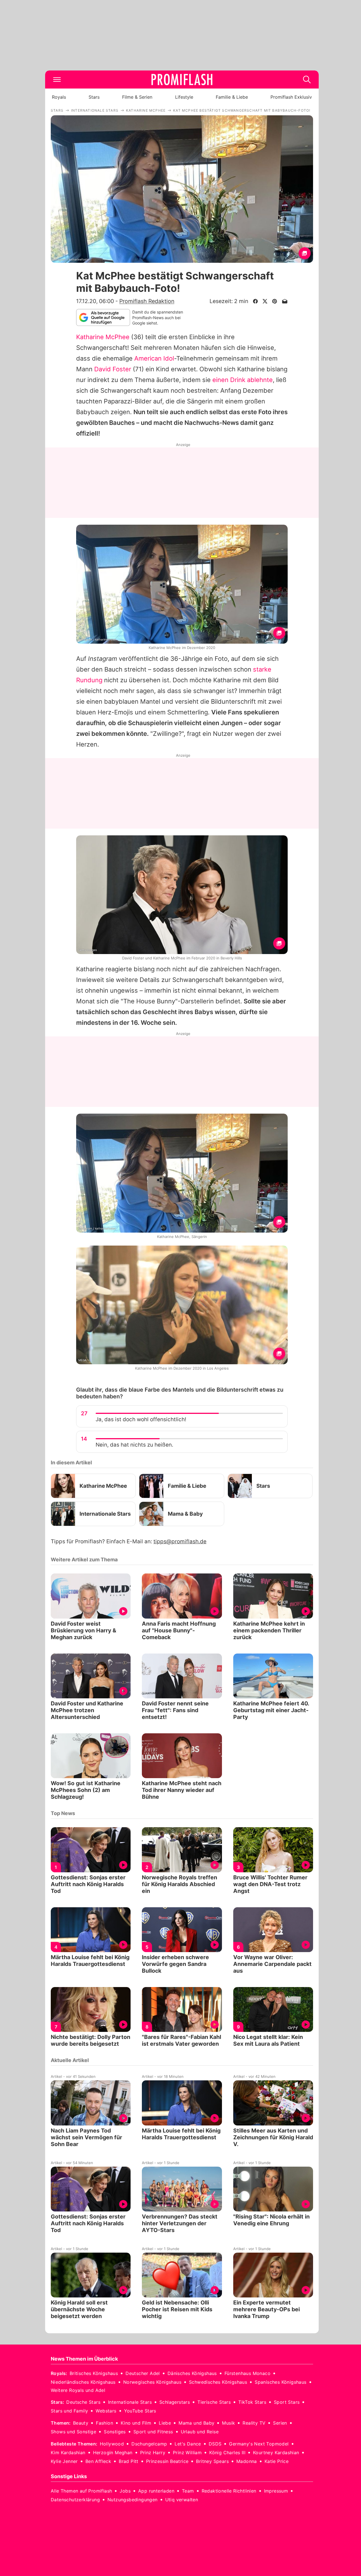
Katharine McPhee (103, 337)
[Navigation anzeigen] (57, 80)
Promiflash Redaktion (147, 301)
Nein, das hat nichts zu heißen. (134, 1445)
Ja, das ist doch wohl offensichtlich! (141, 1419)
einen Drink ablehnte (243, 380)
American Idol (154, 358)
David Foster (113, 369)
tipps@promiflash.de (180, 1541)
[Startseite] (182, 80)
